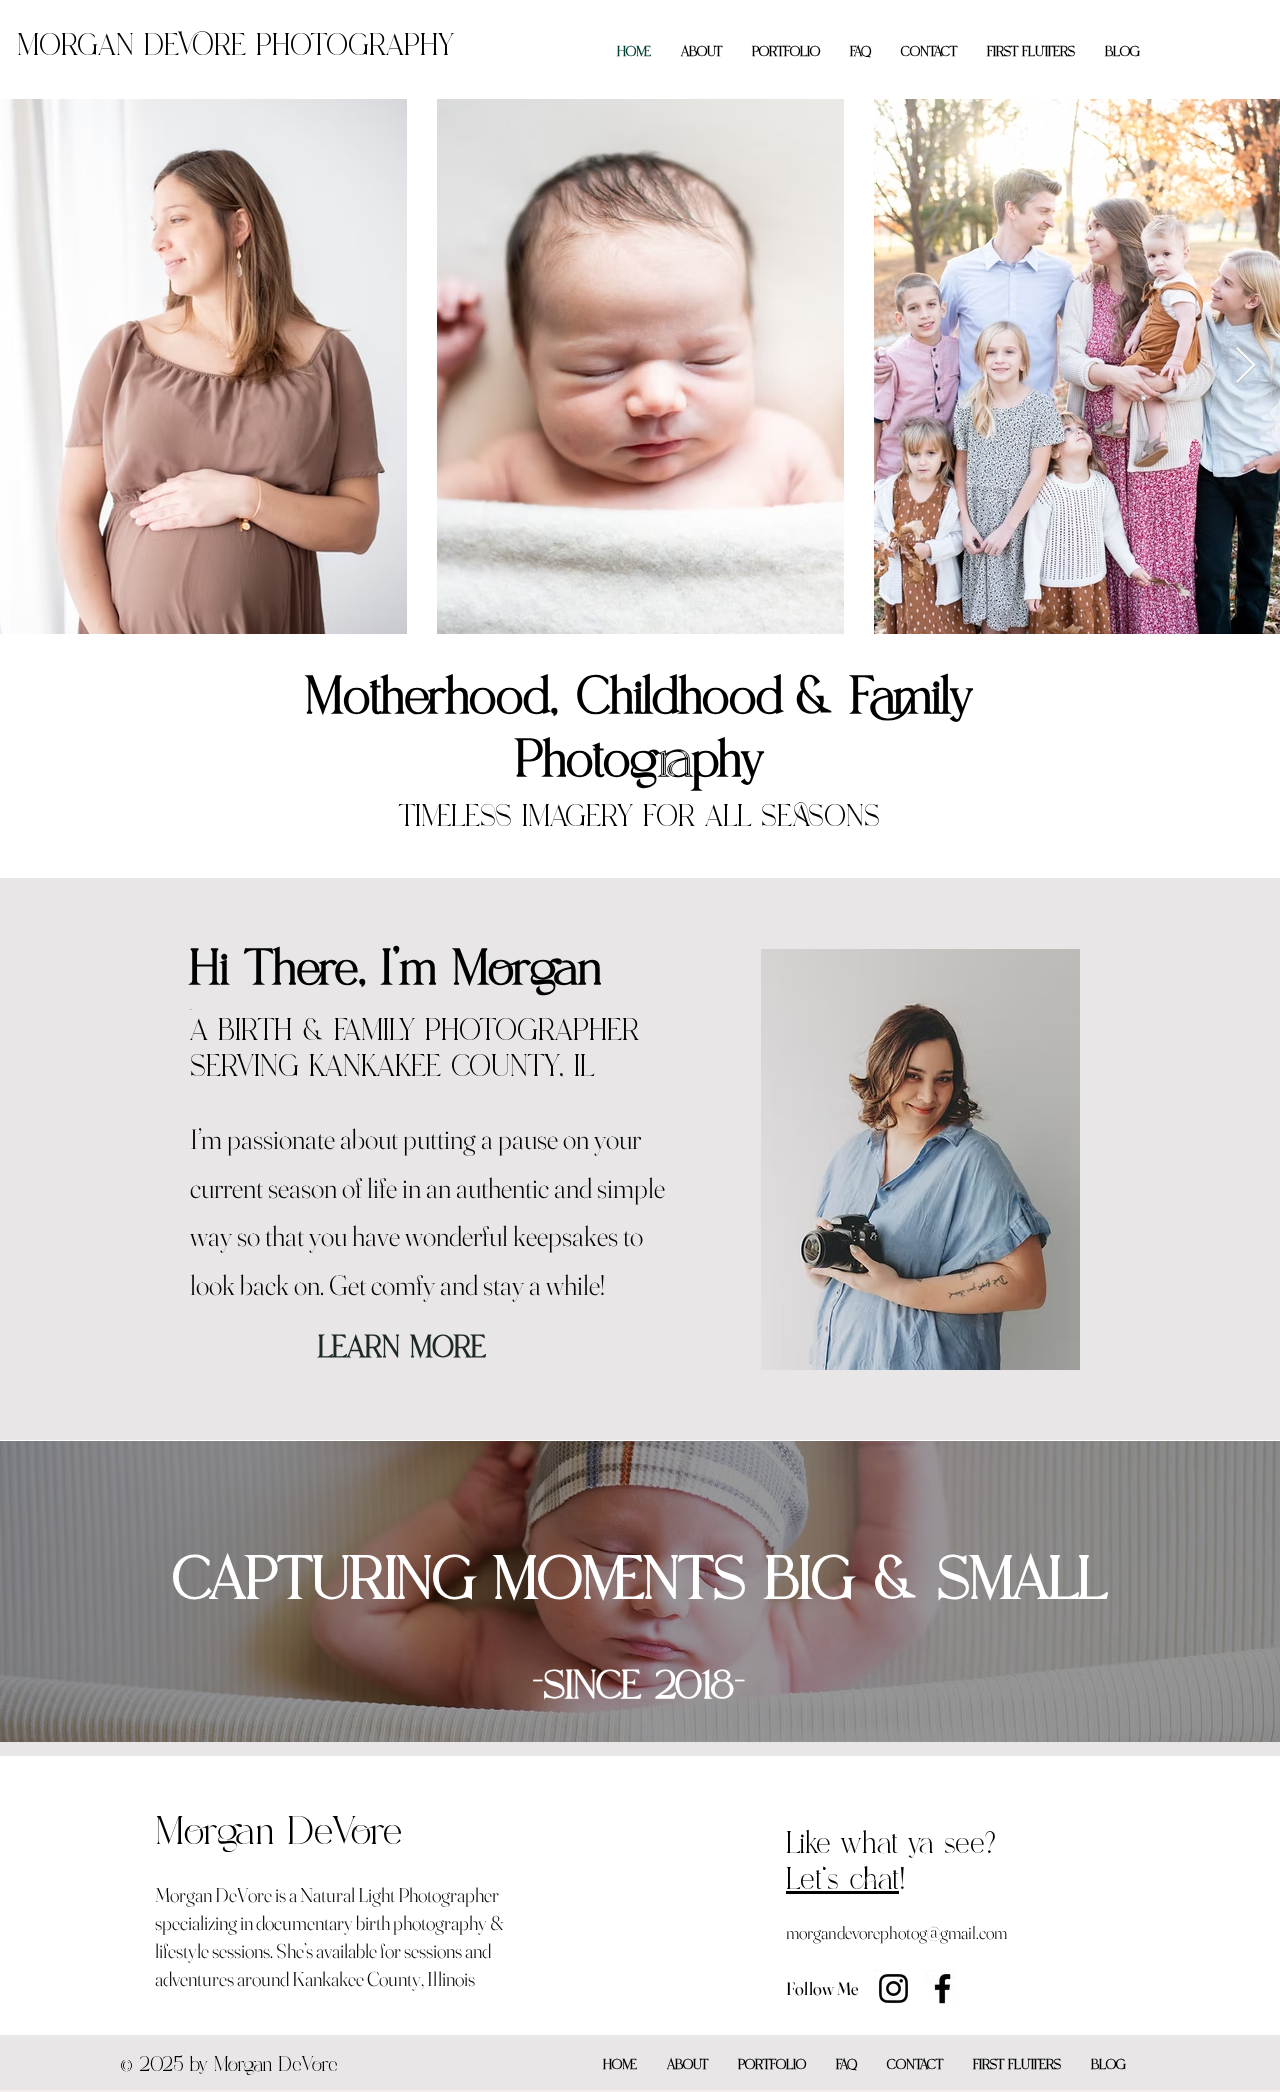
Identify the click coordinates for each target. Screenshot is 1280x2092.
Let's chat (842, 1884)
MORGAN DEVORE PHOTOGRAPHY (235, 50)
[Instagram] (893, 1988)
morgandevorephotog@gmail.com (896, 1932)
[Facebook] (942, 1988)
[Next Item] (1245, 366)
